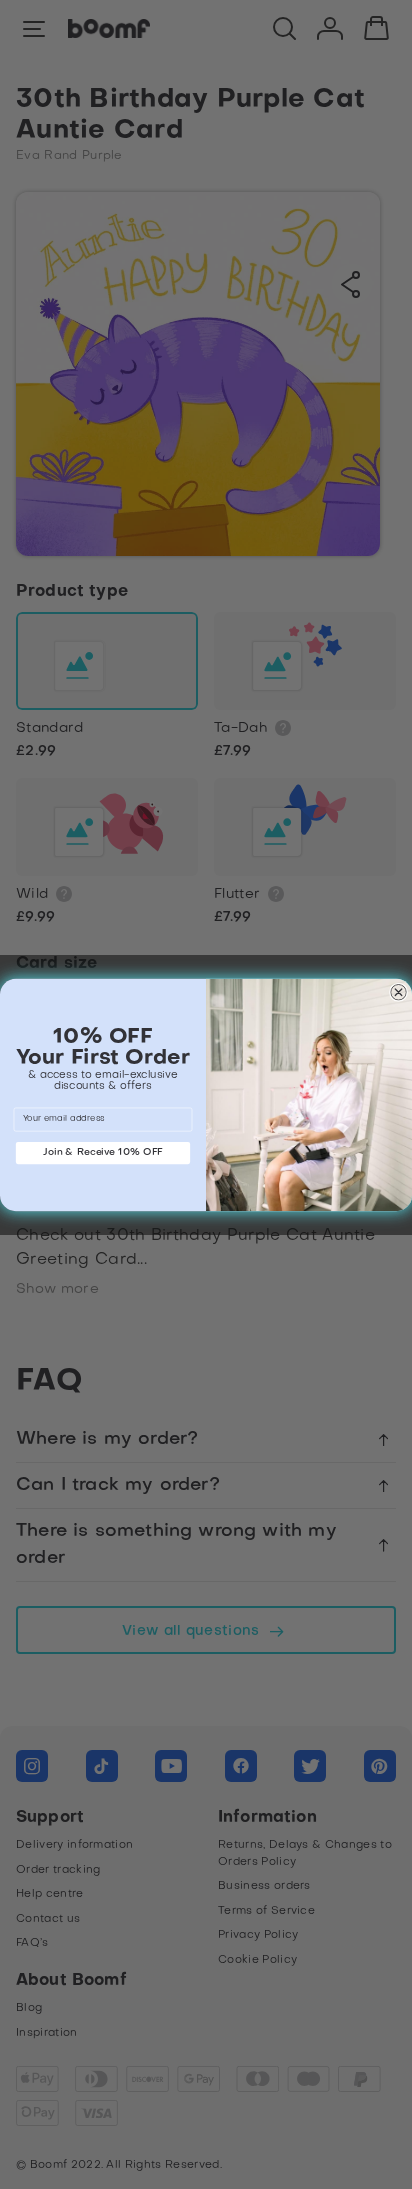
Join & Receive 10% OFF (103, 1152)
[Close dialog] (398, 992)
